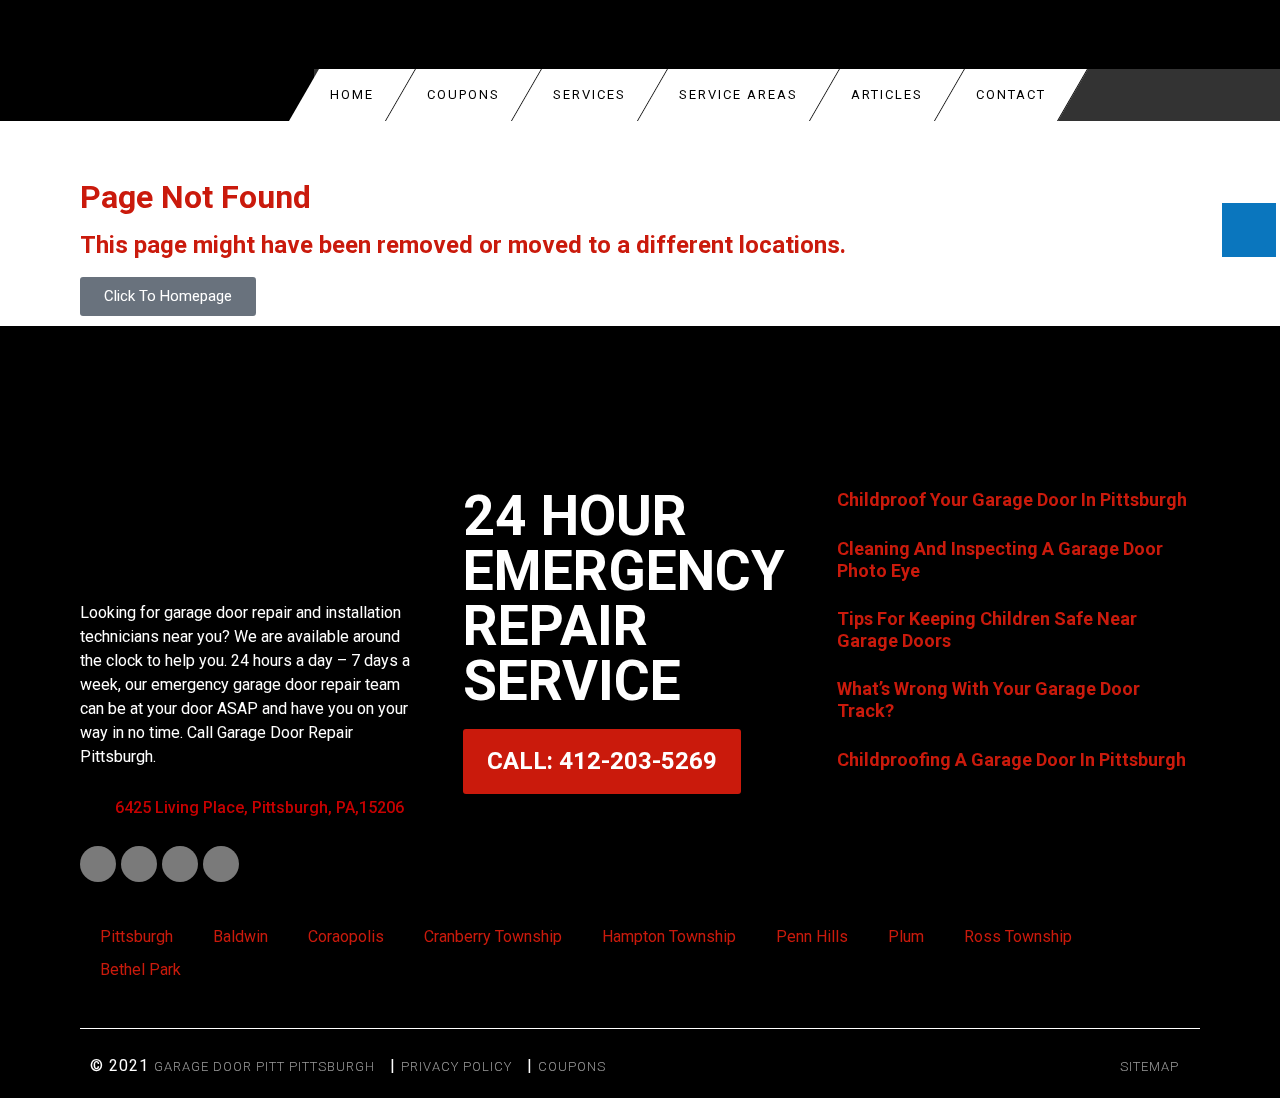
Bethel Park (140, 969)
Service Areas (738, 94)
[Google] (221, 864)
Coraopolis (346, 936)
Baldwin (240, 936)
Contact (1011, 94)
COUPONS (463, 94)
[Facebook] (98, 864)
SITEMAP (1149, 1066)
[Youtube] (180, 864)
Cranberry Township (493, 936)
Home (352, 94)
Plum (906, 936)
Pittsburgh (136, 936)
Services (589, 94)
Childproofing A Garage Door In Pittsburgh (1011, 759)
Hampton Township (669, 936)
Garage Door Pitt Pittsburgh (264, 1066)
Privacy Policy (456, 1066)
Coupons (572, 1066)
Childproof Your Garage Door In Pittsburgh (1012, 499)
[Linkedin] (139, 864)
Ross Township (1018, 936)
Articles (887, 94)
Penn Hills (812, 936)
